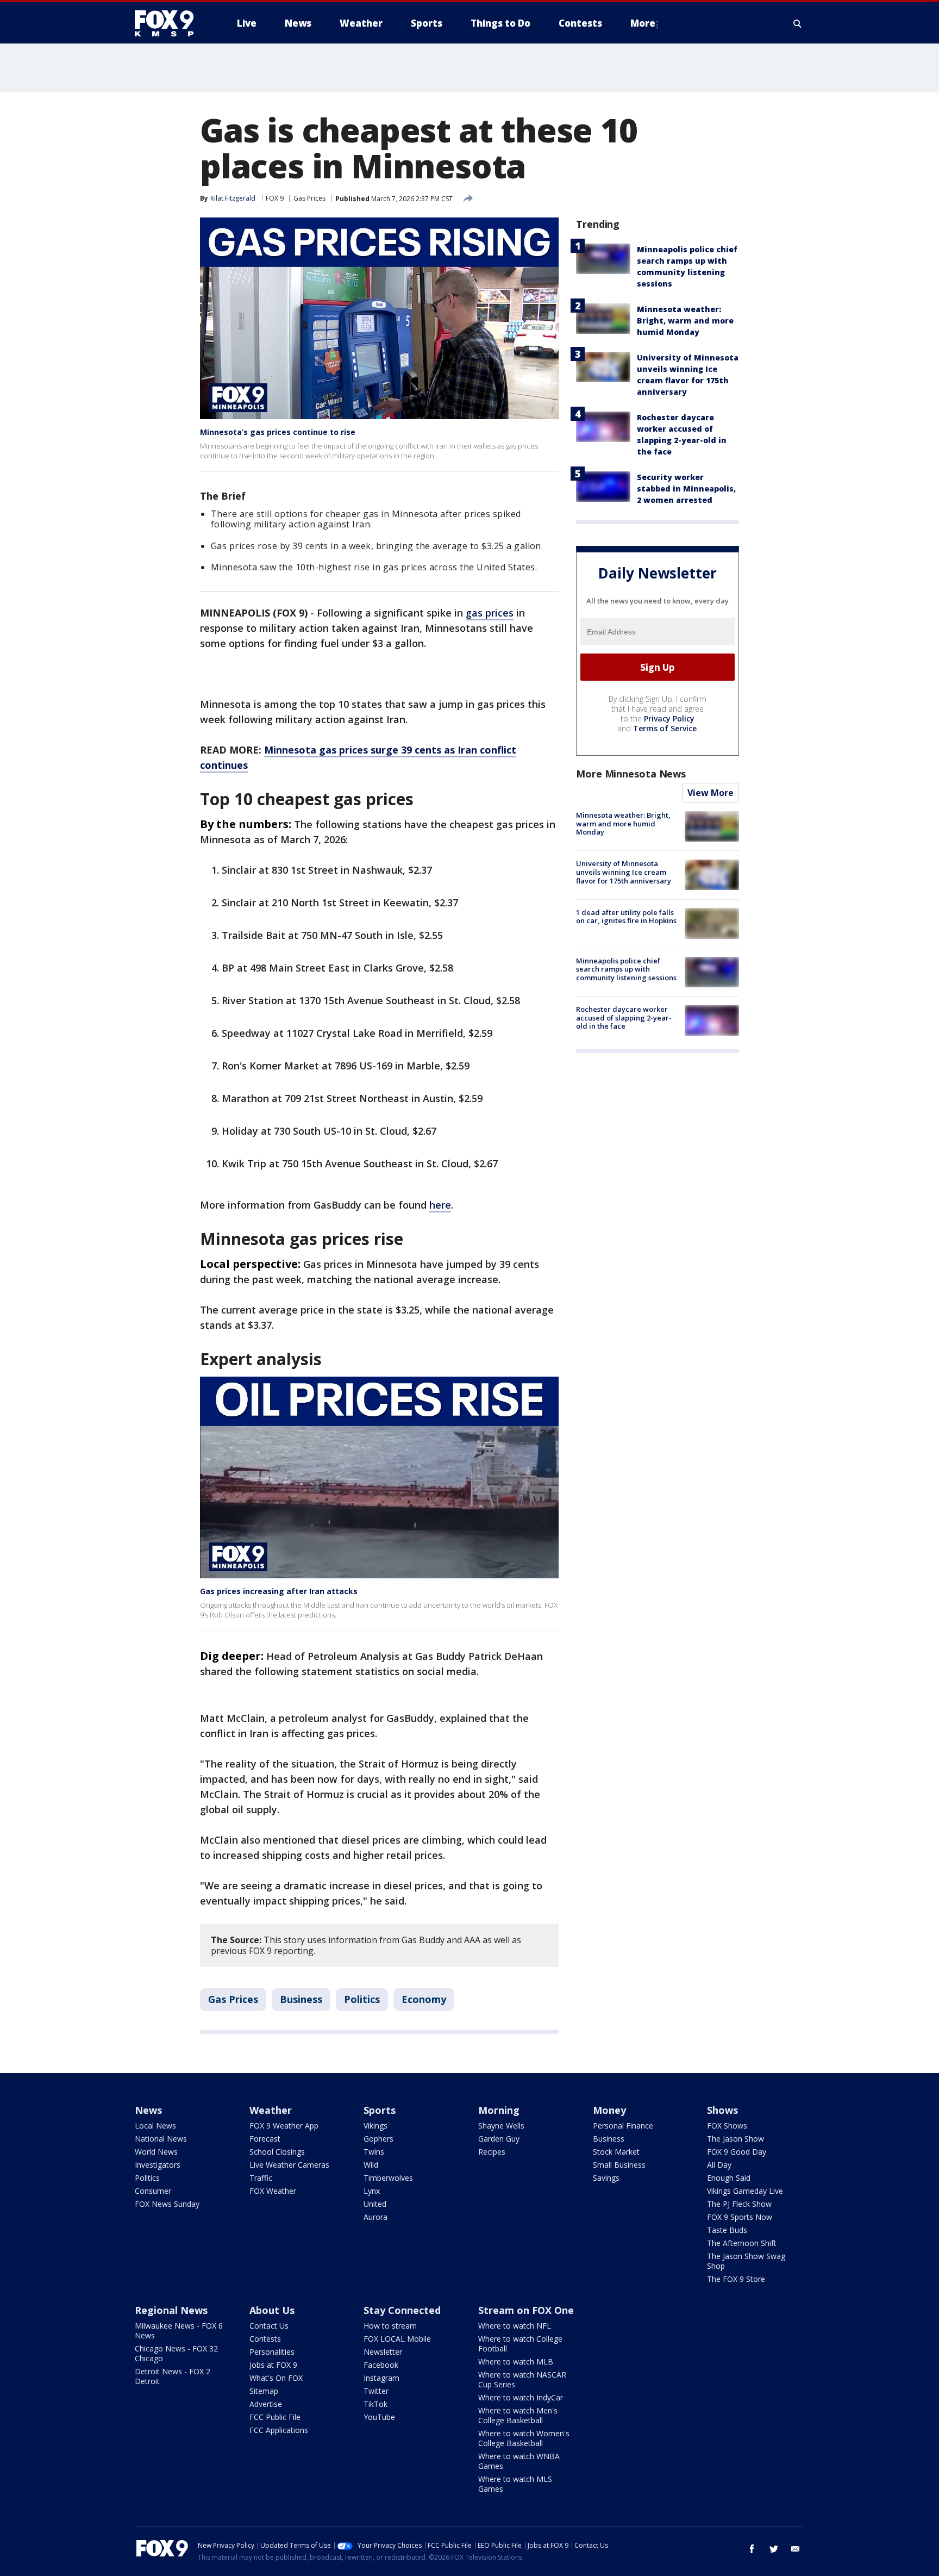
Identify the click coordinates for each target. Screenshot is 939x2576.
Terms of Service (665, 728)
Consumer (153, 2191)
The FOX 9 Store (736, 2279)
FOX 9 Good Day (737, 2152)
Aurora (375, 2217)
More (643, 23)
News (148, 2110)
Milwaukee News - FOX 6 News (179, 2331)
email (796, 2549)
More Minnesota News (631, 774)
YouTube (379, 2417)
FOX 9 (275, 198)
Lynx (372, 2191)
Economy (424, 1999)
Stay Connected (402, 2310)
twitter (774, 2549)
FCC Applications (279, 2430)
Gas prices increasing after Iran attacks (279, 1591)
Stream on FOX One (526, 2310)
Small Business (619, 2165)
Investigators (158, 2165)
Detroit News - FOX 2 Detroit (173, 2376)
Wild (371, 2165)
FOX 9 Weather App (284, 2126)
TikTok (375, 2404)
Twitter (376, 2391)
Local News (155, 2126)
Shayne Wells (501, 2126)
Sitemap (264, 2391)
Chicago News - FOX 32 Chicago (176, 2353)
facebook (752, 2549)
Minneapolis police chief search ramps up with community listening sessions (626, 969)
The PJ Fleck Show (739, 2204)
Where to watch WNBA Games (519, 2461)
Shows (722, 2110)
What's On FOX (276, 2378)
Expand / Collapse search (798, 23)
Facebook (381, 2365)
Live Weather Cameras (289, 2165)
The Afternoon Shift (742, 2243)
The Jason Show (735, 2139)
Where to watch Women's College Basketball (524, 2438)
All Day (719, 2165)
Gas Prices (309, 198)
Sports (380, 2110)
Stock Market (616, 2152)
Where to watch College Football (520, 2344)
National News (161, 2139)
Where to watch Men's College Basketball (518, 2415)
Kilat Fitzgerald (233, 198)
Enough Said (729, 2178)
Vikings (375, 2126)
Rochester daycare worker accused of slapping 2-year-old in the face (624, 1018)
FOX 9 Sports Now (740, 2217)
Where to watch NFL (515, 2326)
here (440, 1205)
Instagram (381, 2378)
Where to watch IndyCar (521, 2397)
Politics (362, 1999)
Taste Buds (727, 2230)
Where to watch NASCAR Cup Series (522, 2379)
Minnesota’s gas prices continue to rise (278, 432)
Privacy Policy (669, 718)
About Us (272, 2310)
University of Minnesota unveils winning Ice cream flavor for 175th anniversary (624, 872)
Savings (606, 2178)
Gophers (378, 2139)
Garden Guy (499, 2139)
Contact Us (269, 2326)
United (375, 2204)
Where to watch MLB (516, 2362)
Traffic (261, 2178)
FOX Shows (727, 2126)
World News (156, 2152)
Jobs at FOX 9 (273, 2365)
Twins (374, 2152)
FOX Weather (273, 2191)
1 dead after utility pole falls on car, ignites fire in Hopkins (626, 916)
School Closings (277, 2152)
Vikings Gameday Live (745, 2191)
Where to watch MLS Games (515, 2484)
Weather (271, 2110)
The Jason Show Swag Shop (746, 2261)
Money (609, 2110)
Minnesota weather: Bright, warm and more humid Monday (685, 321)
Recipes (492, 2152)
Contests (265, 2339)
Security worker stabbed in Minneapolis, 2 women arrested (686, 489)
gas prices (490, 613)
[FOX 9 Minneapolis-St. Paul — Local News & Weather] (171, 23)
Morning (499, 2110)
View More (710, 793)
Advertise (266, 2404)
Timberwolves (388, 2178)
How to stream (390, 2326)
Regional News (171, 2310)
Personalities (272, 2352)
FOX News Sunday (167, 2204)
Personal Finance (623, 2126)
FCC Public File (275, 2417)
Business (301, 1999)
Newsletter (383, 2352)
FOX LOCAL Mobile (397, 2339)
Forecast (265, 2139)
